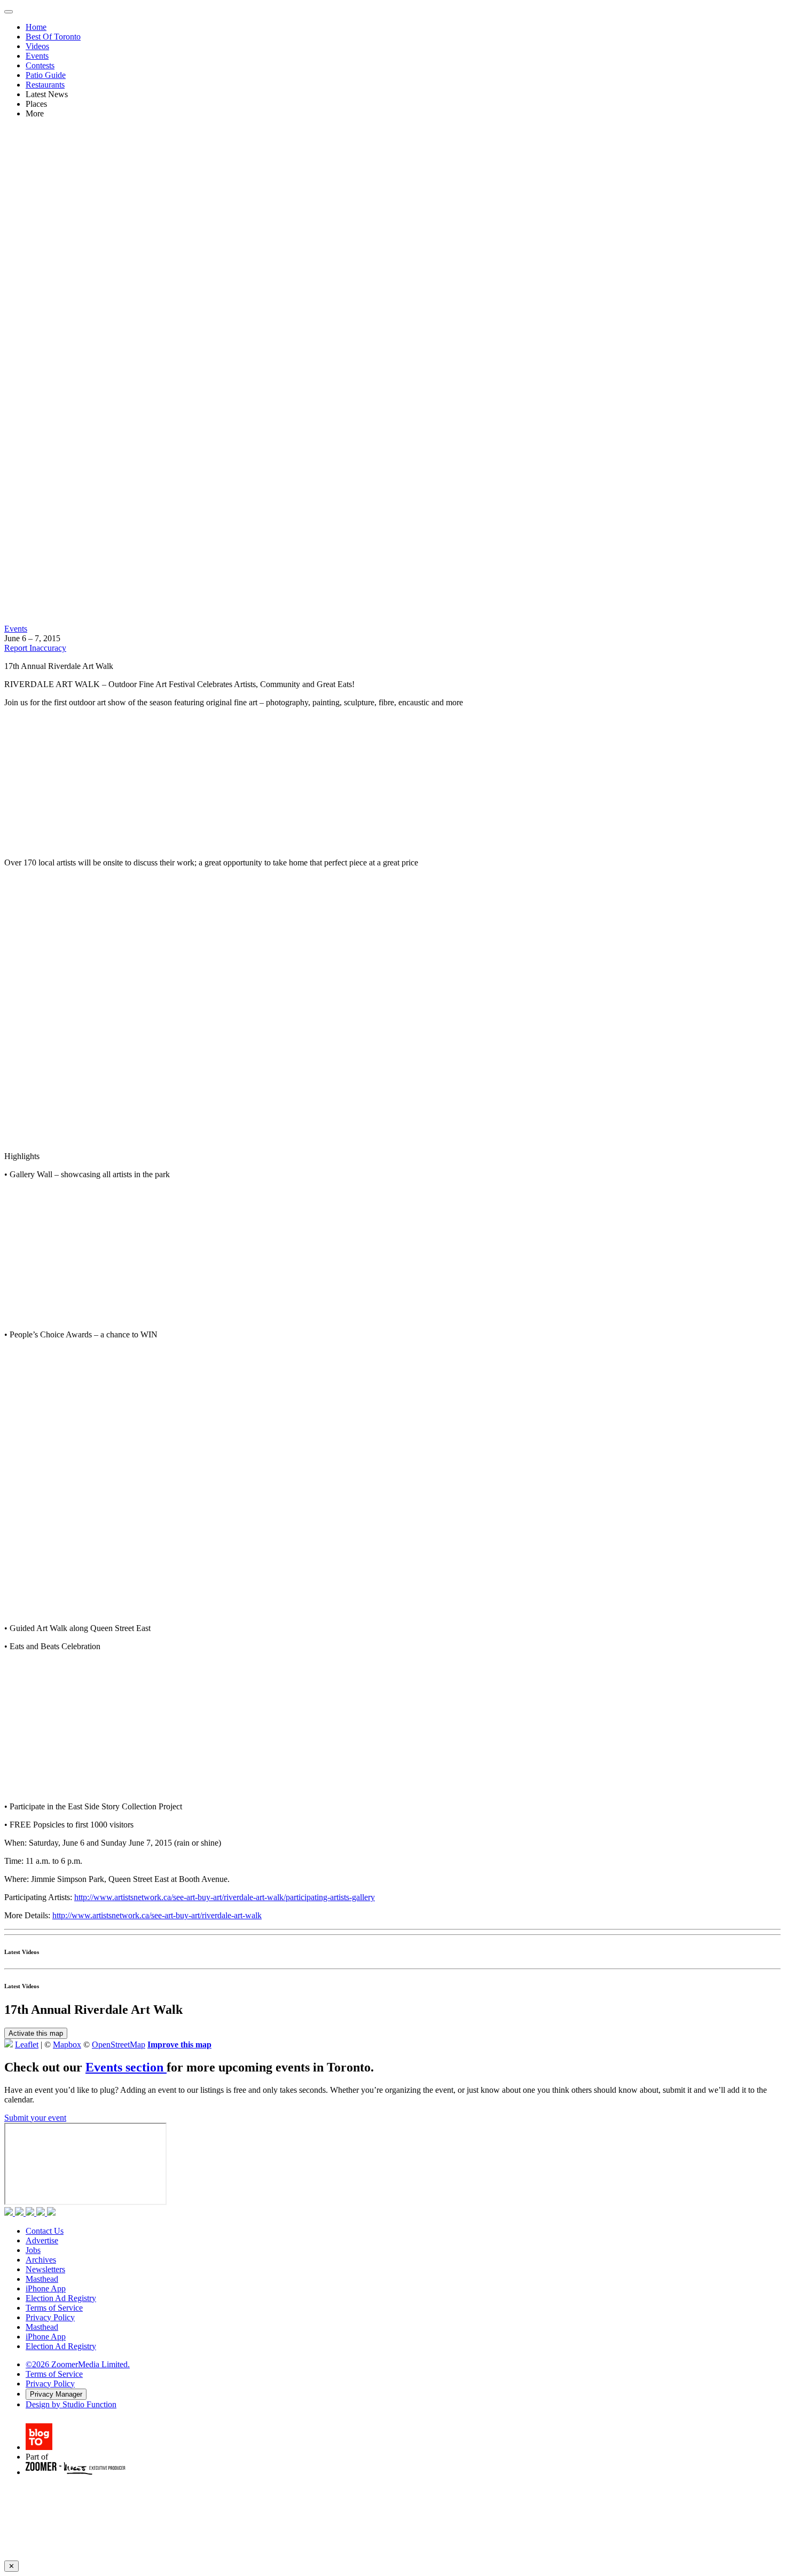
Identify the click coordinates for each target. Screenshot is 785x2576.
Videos (37, 46)
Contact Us (45, 2231)
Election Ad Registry (61, 2298)
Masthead (42, 2279)
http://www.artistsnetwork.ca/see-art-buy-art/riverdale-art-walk (157, 1915)
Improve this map (179, 2045)
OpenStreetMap (119, 2045)
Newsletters (45, 2269)
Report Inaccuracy (35, 648)
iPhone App (46, 2289)
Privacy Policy (50, 2317)
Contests (40, 65)
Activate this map (36, 2033)
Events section (126, 2067)
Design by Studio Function (71, 2404)
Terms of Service (54, 2308)
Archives (41, 2260)
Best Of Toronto (53, 37)
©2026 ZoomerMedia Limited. (78, 2364)
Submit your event (35, 2118)
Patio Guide (46, 75)
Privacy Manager (56, 2394)
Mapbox (67, 2045)
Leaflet (27, 2045)
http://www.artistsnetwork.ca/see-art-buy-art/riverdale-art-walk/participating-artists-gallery (225, 1897)
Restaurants (45, 85)
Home (36, 27)
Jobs (33, 2250)
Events (37, 56)
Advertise (42, 2240)
